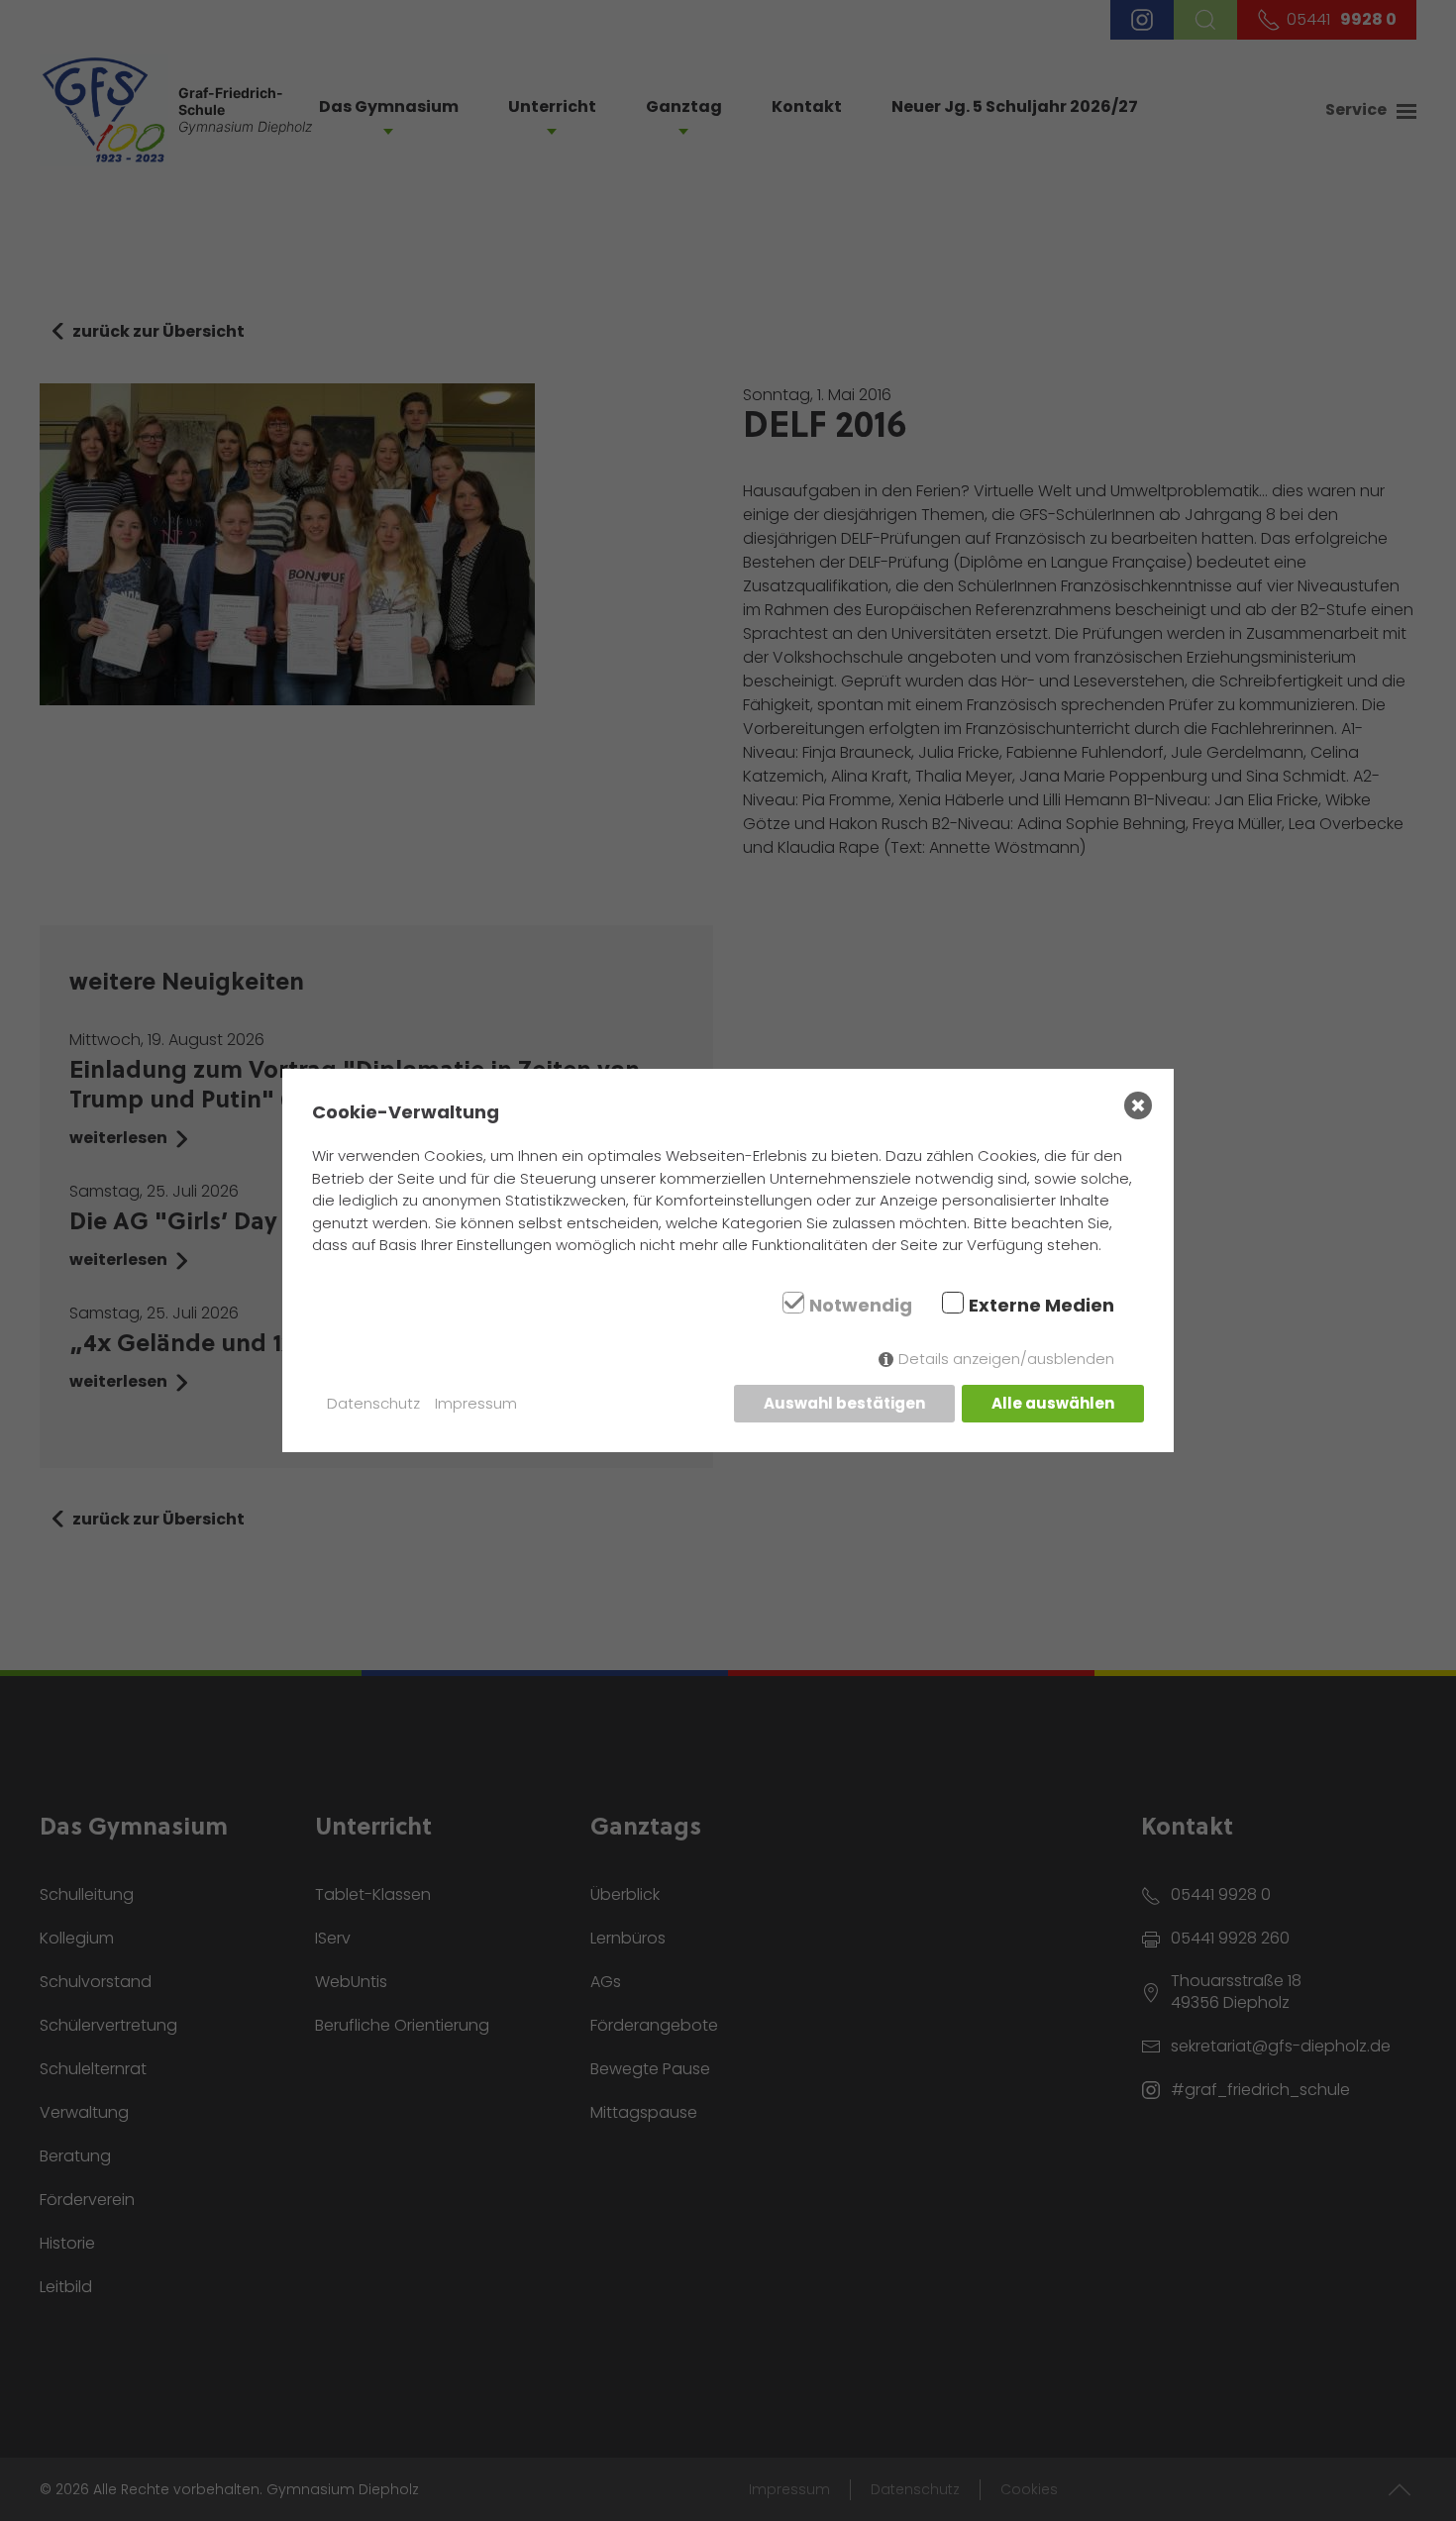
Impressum (476, 1403)
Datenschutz (373, 1403)
